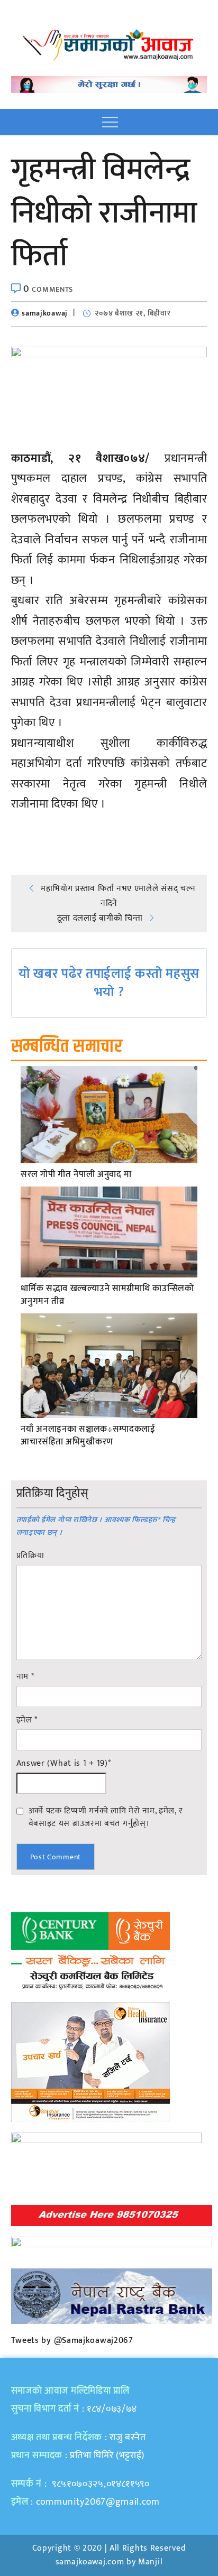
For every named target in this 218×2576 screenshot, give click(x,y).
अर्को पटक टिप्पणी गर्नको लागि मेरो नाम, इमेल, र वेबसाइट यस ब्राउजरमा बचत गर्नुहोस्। (106, 1817)
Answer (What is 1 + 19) (64, 1764)
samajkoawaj (45, 313)
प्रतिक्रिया (30, 1556)
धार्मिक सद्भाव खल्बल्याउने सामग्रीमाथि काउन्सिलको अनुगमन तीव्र (107, 1295)
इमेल (27, 1720)
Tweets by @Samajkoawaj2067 (72, 2341)
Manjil (150, 2562)
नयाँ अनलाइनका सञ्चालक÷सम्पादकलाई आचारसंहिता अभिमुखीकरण (88, 1436)
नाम (25, 1677)
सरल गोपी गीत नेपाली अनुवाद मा (76, 1175)
